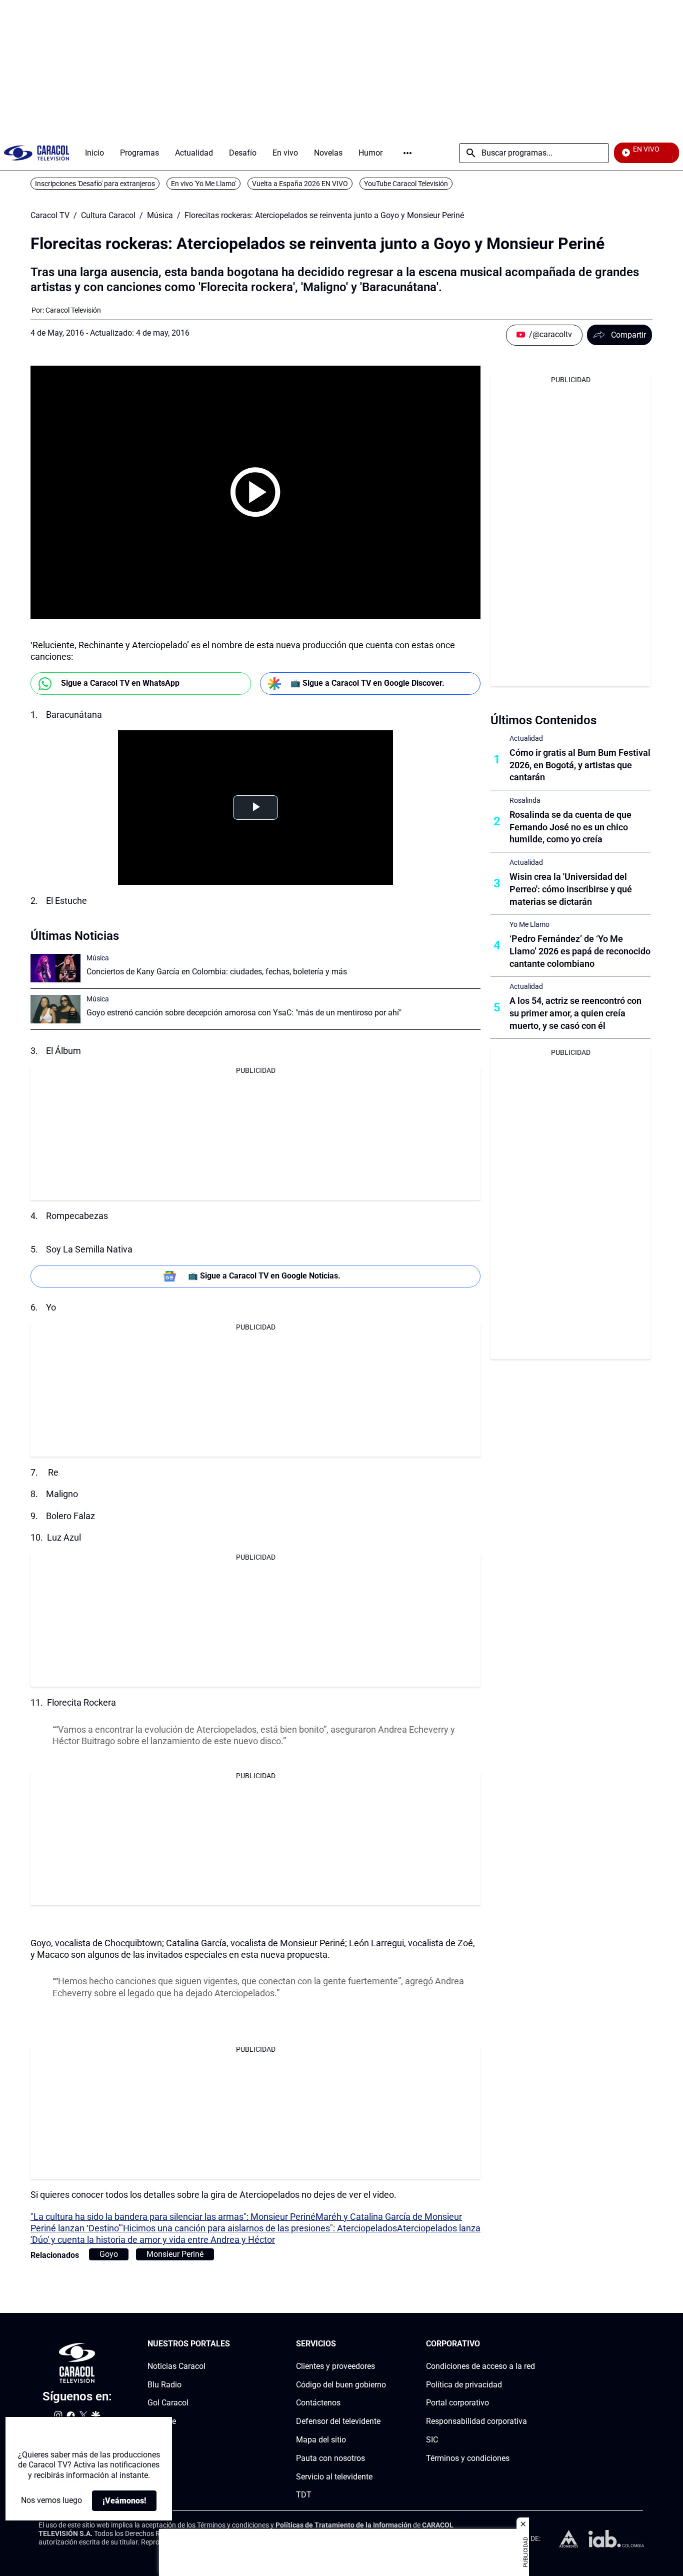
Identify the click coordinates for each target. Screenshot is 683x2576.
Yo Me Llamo (529, 924)
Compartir (628, 335)
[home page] (36, 153)
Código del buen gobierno (341, 2384)
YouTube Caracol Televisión (406, 184)
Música (160, 216)
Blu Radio (164, 2384)
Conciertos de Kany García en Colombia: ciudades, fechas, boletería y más (217, 972)
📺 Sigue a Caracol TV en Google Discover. (367, 683)
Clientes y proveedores (335, 2366)
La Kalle (162, 2421)
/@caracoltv (550, 334)
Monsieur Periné (175, 2254)
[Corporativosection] (532, 2344)
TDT (304, 2495)
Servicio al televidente (334, 2476)
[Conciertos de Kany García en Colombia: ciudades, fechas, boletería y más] (55, 968)
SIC (432, 2440)
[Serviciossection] (383, 2344)
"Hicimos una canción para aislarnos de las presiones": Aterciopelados (258, 2228)
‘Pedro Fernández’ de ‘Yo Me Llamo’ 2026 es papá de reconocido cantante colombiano (580, 951)
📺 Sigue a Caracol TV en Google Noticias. (264, 1276)
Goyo (109, 2254)
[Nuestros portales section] (233, 2344)
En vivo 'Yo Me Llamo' (203, 184)
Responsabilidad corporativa (476, 2421)
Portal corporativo (457, 2403)
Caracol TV (50, 216)
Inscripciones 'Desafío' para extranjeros (95, 184)
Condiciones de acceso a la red (480, 2366)
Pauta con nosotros (330, 2458)
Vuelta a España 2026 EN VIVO (300, 184)
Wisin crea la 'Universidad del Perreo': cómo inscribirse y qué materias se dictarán (571, 889)
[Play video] (255, 492)
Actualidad (526, 738)
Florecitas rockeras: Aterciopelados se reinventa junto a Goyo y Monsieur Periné (324, 216)
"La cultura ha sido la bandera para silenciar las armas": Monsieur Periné (173, 2217)
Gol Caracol (168, 2403)
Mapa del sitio (321, 2440)
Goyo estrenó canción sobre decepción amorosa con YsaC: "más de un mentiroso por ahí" (244, 1013)
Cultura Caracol (108, 216)
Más (407, 153)
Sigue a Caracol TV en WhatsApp (120, 683)
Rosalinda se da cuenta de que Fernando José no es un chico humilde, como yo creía (570, 827)
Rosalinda (525, 800)
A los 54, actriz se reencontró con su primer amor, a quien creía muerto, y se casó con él (575, 1013)
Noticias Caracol (176, 2366)
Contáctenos (318, 2403)
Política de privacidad (464, 2384)
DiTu (156, 2440)
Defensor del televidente (338, 2421)
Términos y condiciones (468, 2458)
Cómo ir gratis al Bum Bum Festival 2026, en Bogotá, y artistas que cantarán (580, 765)
